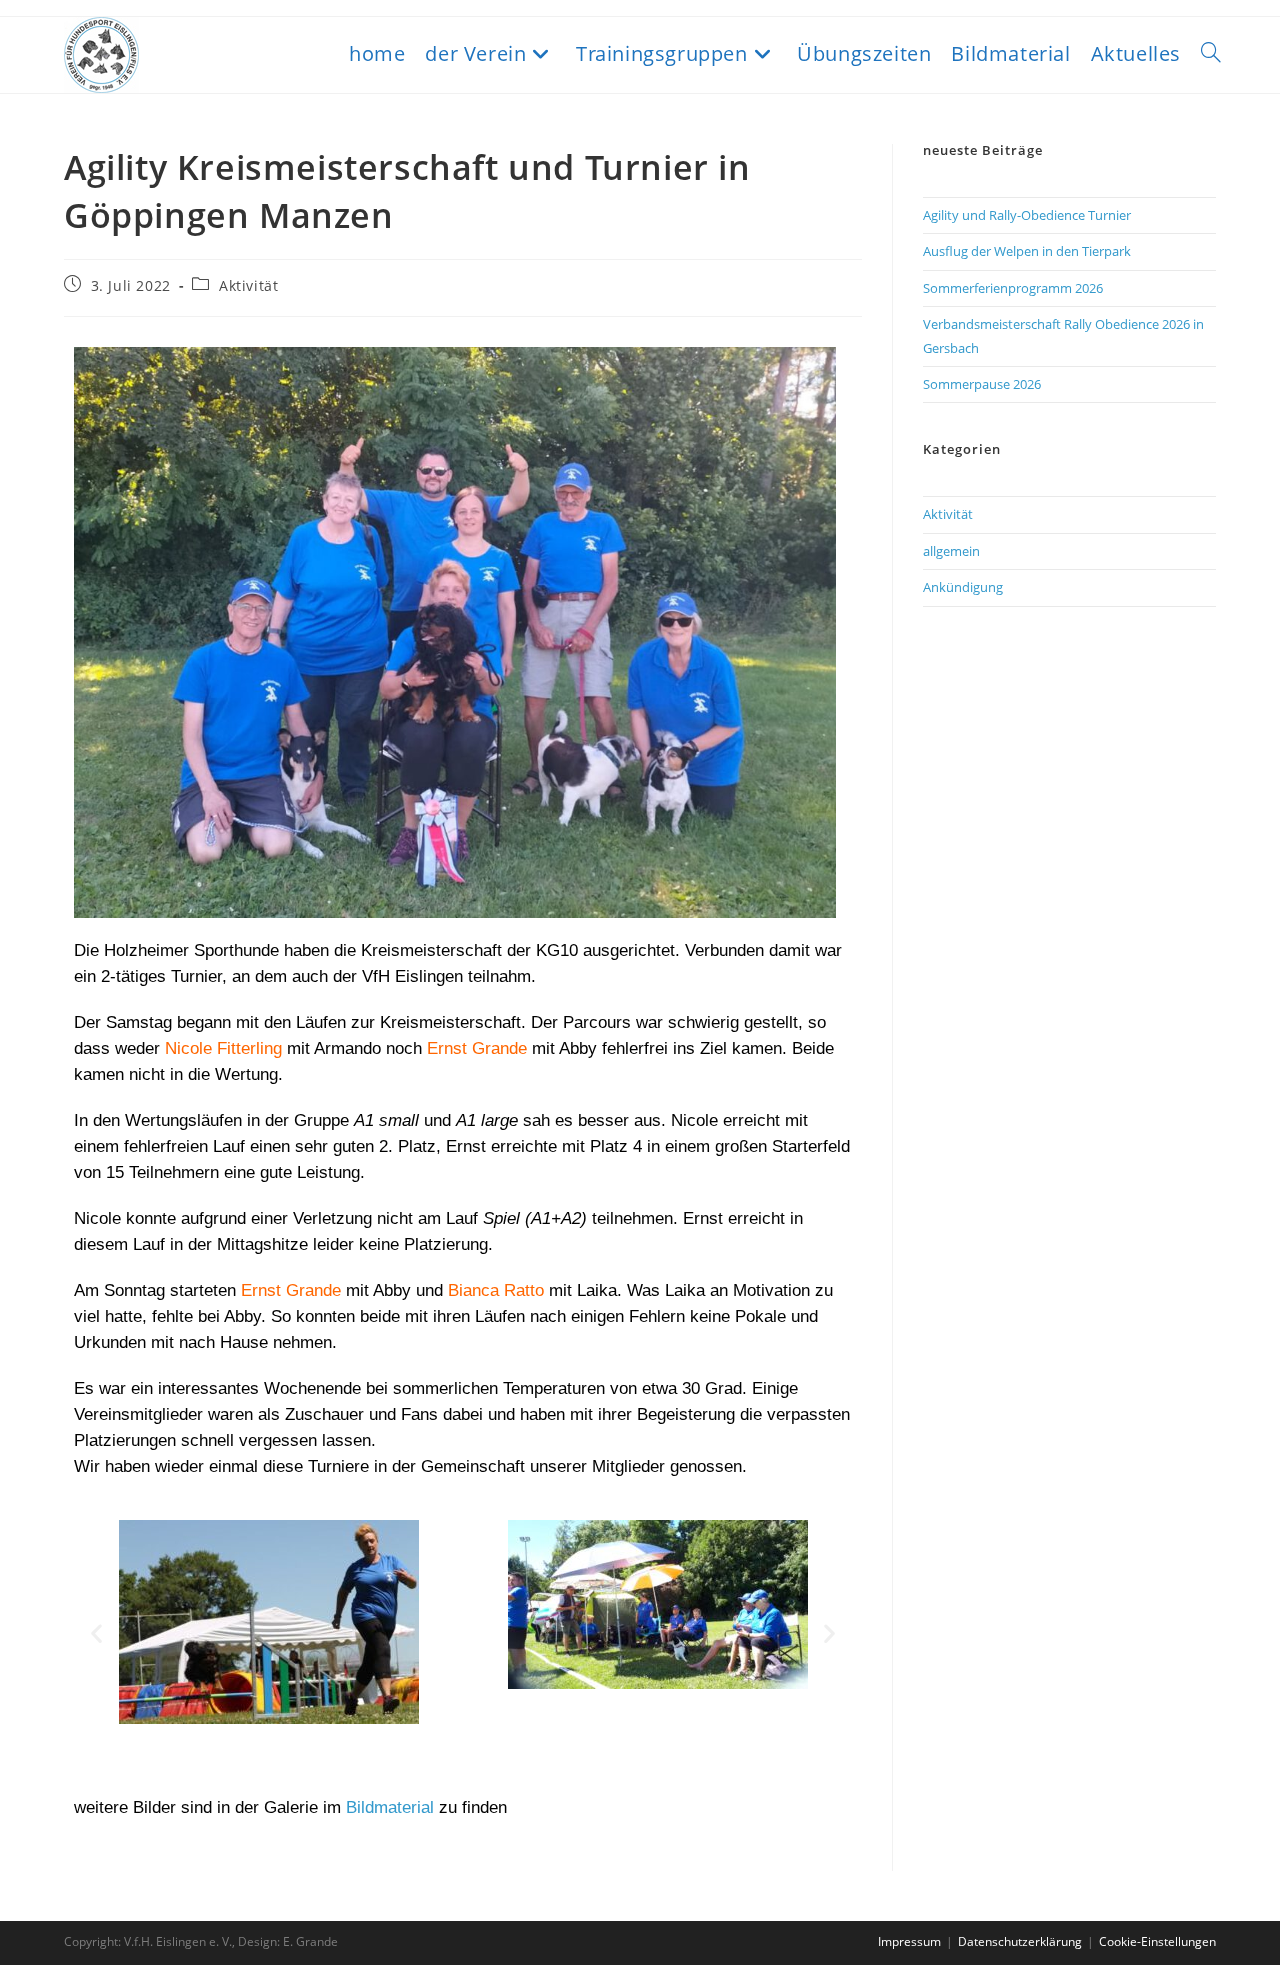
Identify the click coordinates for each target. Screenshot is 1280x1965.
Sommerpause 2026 (982, 384)
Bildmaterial (392, 1807)
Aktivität (248, 285)
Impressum (909, 1941)
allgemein (951, 551)
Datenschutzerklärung (1020, 1941)
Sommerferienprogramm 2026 (1013, 288)
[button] (96, 1632)
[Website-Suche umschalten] (1211, 54)
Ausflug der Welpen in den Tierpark (1027, 251)
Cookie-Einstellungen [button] (1157, 1941)
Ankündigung (963, 587)
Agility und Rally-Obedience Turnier (1027, 215)
